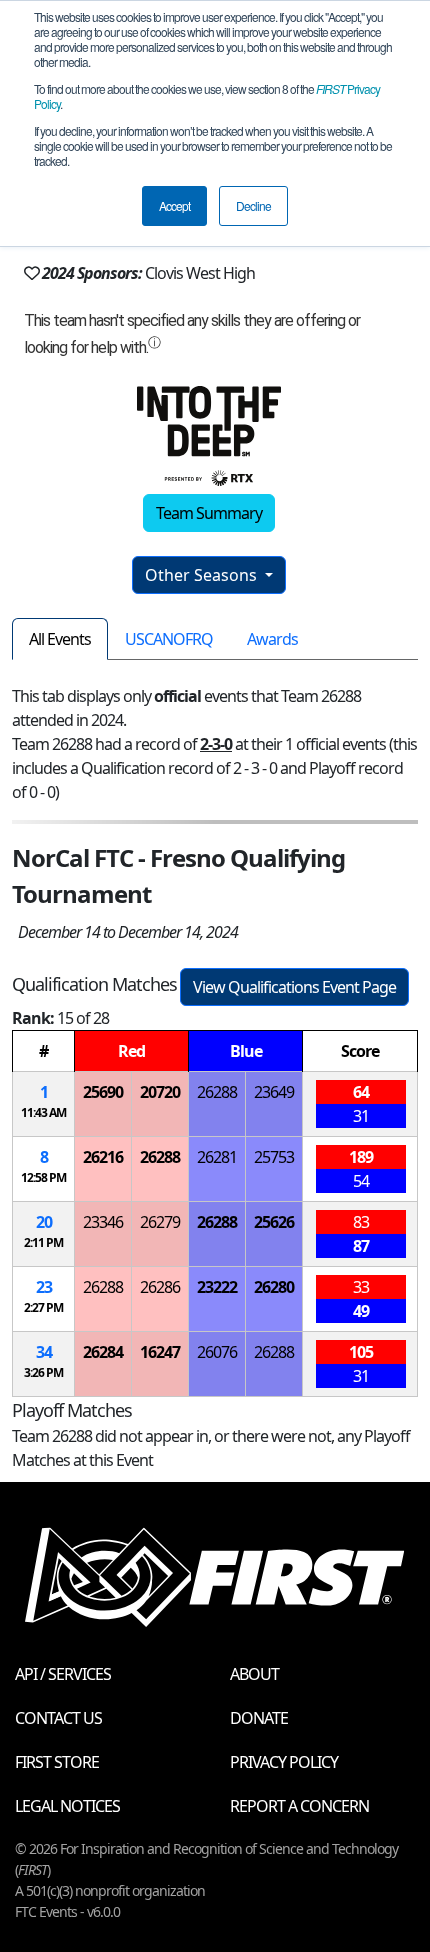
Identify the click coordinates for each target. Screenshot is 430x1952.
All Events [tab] (60, 639)
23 (44, 1287)
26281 (217, 1157)
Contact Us (58, 1718)
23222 (217, 1287)
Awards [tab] (272, 639)
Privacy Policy (284, 1762)
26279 (160, 1222)
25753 (274, 1157)
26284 (103, 1352)
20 (44, 1222)
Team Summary (209, 513)
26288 (217, 1092)
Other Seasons (203, 575)
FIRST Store (57, 1762)
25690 (103, 1092)
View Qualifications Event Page (294, 987)
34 (44, 1352)
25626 (274, 1222)
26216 (103, 1157)
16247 (160, 1352)
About (254, 1674)
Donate (259, 1718)
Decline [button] (253, 205)
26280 (274, 1287)
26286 (160, 1287)
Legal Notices (67, 1806)
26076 (217, 1352)
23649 (274, 1092)
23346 (103, 1222)
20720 (160, 1092)
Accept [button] (174, 205)
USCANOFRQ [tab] (169, 639)
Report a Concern (299, 1806)
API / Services (63, 1674)
